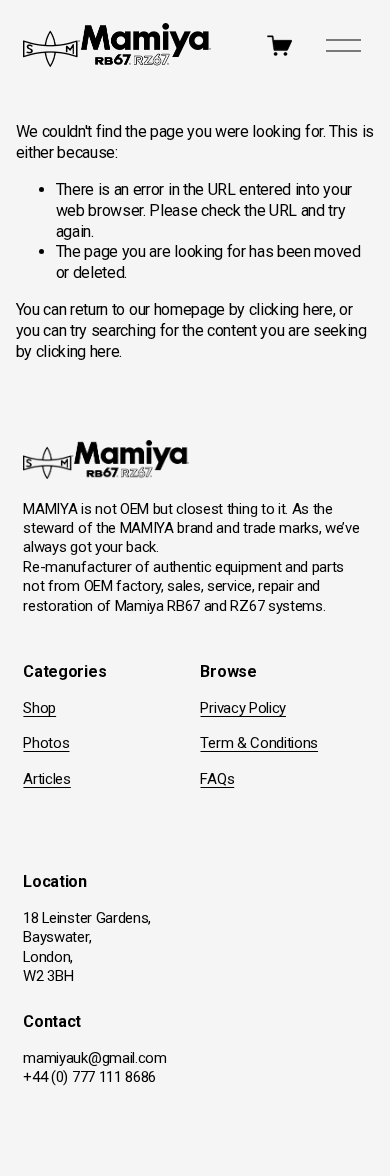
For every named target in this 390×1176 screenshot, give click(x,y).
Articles (46, 779)
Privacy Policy (243, 708)
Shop (39, 708)
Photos (46, 743)
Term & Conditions (259, 743)
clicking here (291, 309)
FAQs (217, 779)
